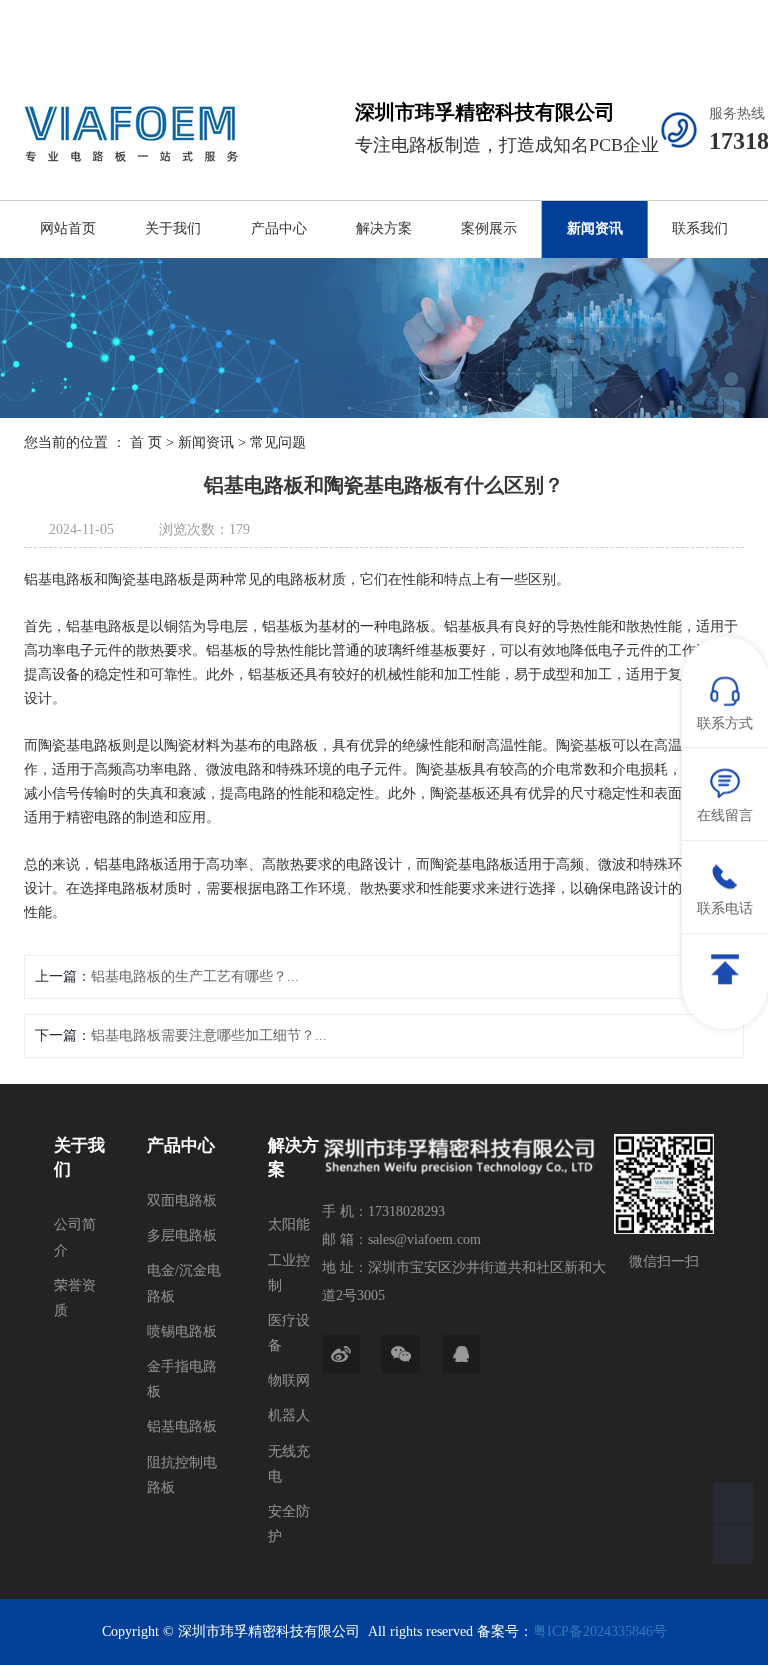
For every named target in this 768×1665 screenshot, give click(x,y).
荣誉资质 (75, 1298)
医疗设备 (289, 1333)
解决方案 (384, 228)
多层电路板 (182, 1235)
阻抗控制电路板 (182, 1475)
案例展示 (489, 228)
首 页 (146, 442)
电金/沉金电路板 (184, 1283)
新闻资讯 (595, 228)
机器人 (289, 1415)
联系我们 (700, 228)
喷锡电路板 (182, 1331)
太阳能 (289, 1224)
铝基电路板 (182, 1426)
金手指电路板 (182, 1379)
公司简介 (75, 1237)
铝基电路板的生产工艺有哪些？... (195, 976)
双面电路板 (182, 1200)
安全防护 (289, 1524)
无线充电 (289, 1464)
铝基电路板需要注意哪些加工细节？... (209, 1035)
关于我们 (173, 228)
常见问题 (278, 442)
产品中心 (279, 228)
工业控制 (289, 1273)
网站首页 (68, 228)
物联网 (289, 1380)
